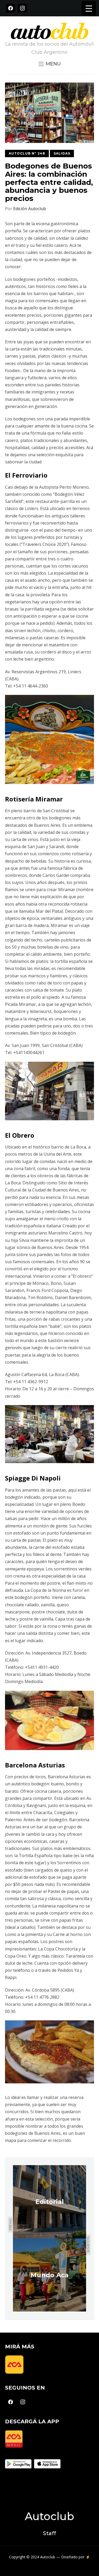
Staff (49, 2533)
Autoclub (49, 2516)
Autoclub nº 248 (27, 153)
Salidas (62, 153)
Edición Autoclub (30, 209)
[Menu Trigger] (89, 8)
